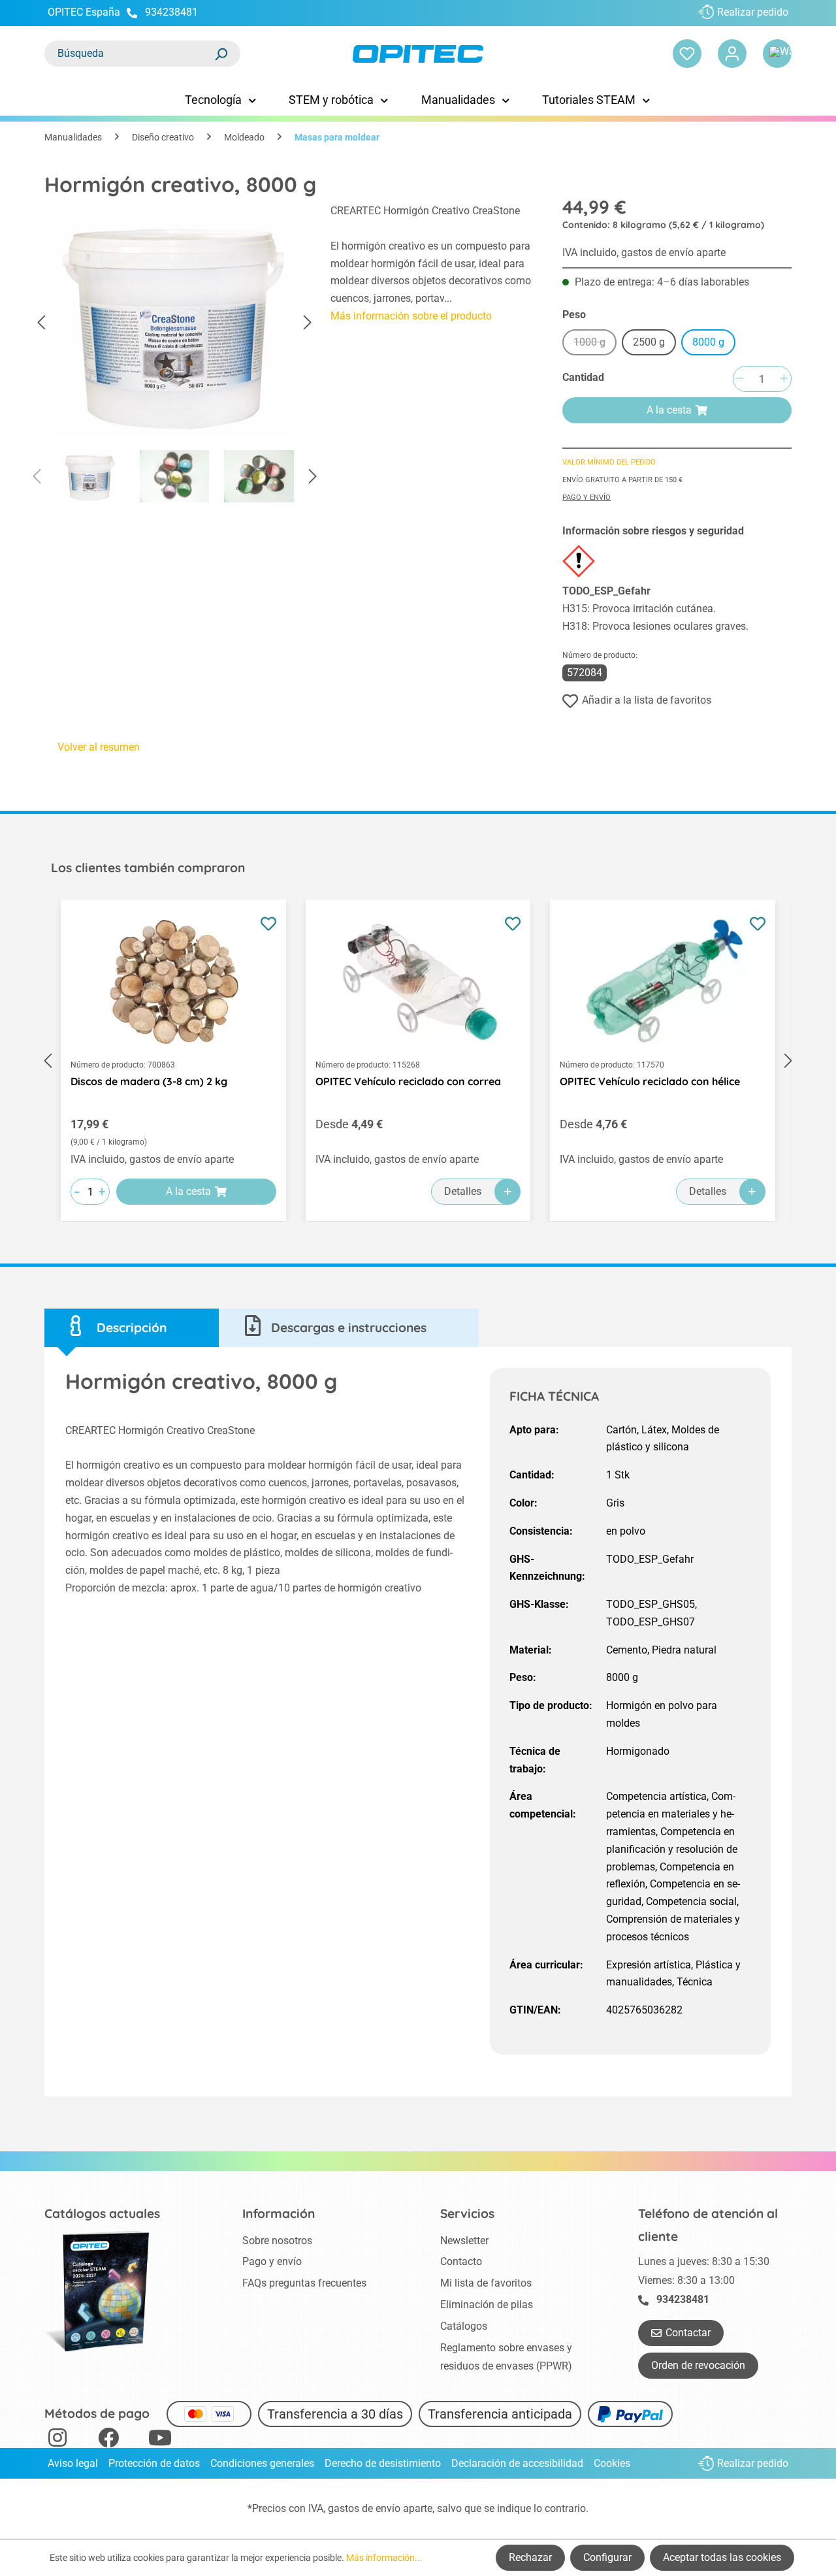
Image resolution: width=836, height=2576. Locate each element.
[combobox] (129, 54)
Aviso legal (73, 2463)
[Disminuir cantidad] (739, 379)
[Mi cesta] (777, 54)
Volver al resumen (99, 747)
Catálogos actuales (102, 2213)
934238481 (171, 12)
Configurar (607, 2557)
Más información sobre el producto (411, 316)
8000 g (708, 342)
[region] (174, 357)
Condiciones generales (262, 2463)
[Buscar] (221, 54)
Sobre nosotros (277, 2241)
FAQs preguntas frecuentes (304, 2283)
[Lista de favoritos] (687, 54)
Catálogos (464, 2326)
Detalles (463, 1191)
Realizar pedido (753, 12)
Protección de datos (154, 2463)
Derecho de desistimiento (383, 2463)
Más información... (384, 2558)
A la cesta (669, 410)
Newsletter (464, 2241)
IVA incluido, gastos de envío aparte (644, 253)
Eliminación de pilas (487, 2305)
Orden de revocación (698, 2365)
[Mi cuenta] (732, 54)
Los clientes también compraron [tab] (148, 868)
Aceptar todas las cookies (722, 2557)
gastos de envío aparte (380, 2508)
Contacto (461, 2261)
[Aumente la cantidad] (784, 379)
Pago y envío (587, 497)
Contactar (688, 2333)
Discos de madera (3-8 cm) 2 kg (149, 1081)
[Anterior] (41, 323)
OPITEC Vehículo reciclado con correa (408, 1081)
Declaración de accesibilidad (517, 2463)
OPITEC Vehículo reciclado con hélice (650, 1081)
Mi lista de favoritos (486, 2283)
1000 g (595, 344)
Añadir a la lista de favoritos (647, 700)
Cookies (612, 2463)
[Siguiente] (308, 323)
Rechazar (530, 2557)
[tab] (132, 1328)
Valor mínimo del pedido (609, 462)
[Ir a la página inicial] (418, 54)
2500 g (649, 342)
